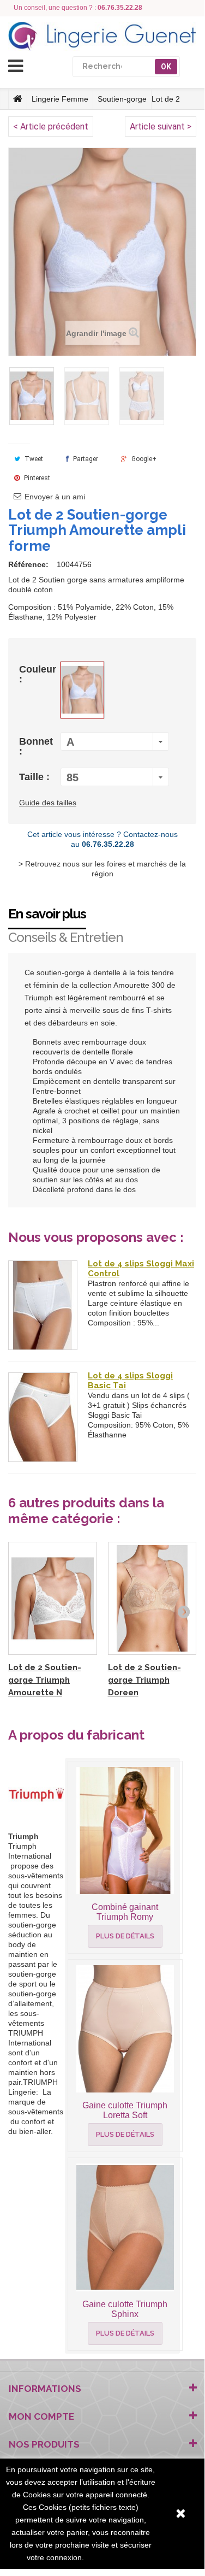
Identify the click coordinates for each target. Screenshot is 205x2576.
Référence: (28, 564)
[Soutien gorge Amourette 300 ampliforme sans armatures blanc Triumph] (32, 396)
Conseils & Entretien (66, 937)
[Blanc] (82, 690)
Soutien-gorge (122, 99)
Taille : (36, 777)
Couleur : (38, 674)
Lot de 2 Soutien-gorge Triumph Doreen (144, 1680)
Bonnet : (36, 746)
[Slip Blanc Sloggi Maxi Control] (43, 1305)
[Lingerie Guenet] (102, 36)
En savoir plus (47, 914)
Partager (85, 459)
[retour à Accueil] (18, 99)
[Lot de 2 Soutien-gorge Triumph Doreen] (152, 1599)
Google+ (143, 459)
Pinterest (36, 478)
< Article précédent (51, 126)
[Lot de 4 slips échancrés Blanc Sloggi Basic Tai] (43, 1417)
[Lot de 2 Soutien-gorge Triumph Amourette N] (53, 1599)
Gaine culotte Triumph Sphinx (125, 2309)
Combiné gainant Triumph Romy (125, 1912)
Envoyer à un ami (55, 497)
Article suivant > (161, 126)
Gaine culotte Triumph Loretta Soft (125, 2110)
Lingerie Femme (60, 99)
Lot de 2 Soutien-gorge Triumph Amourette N (45, 1680)
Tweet (33, 459)
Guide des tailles (48, 803)
